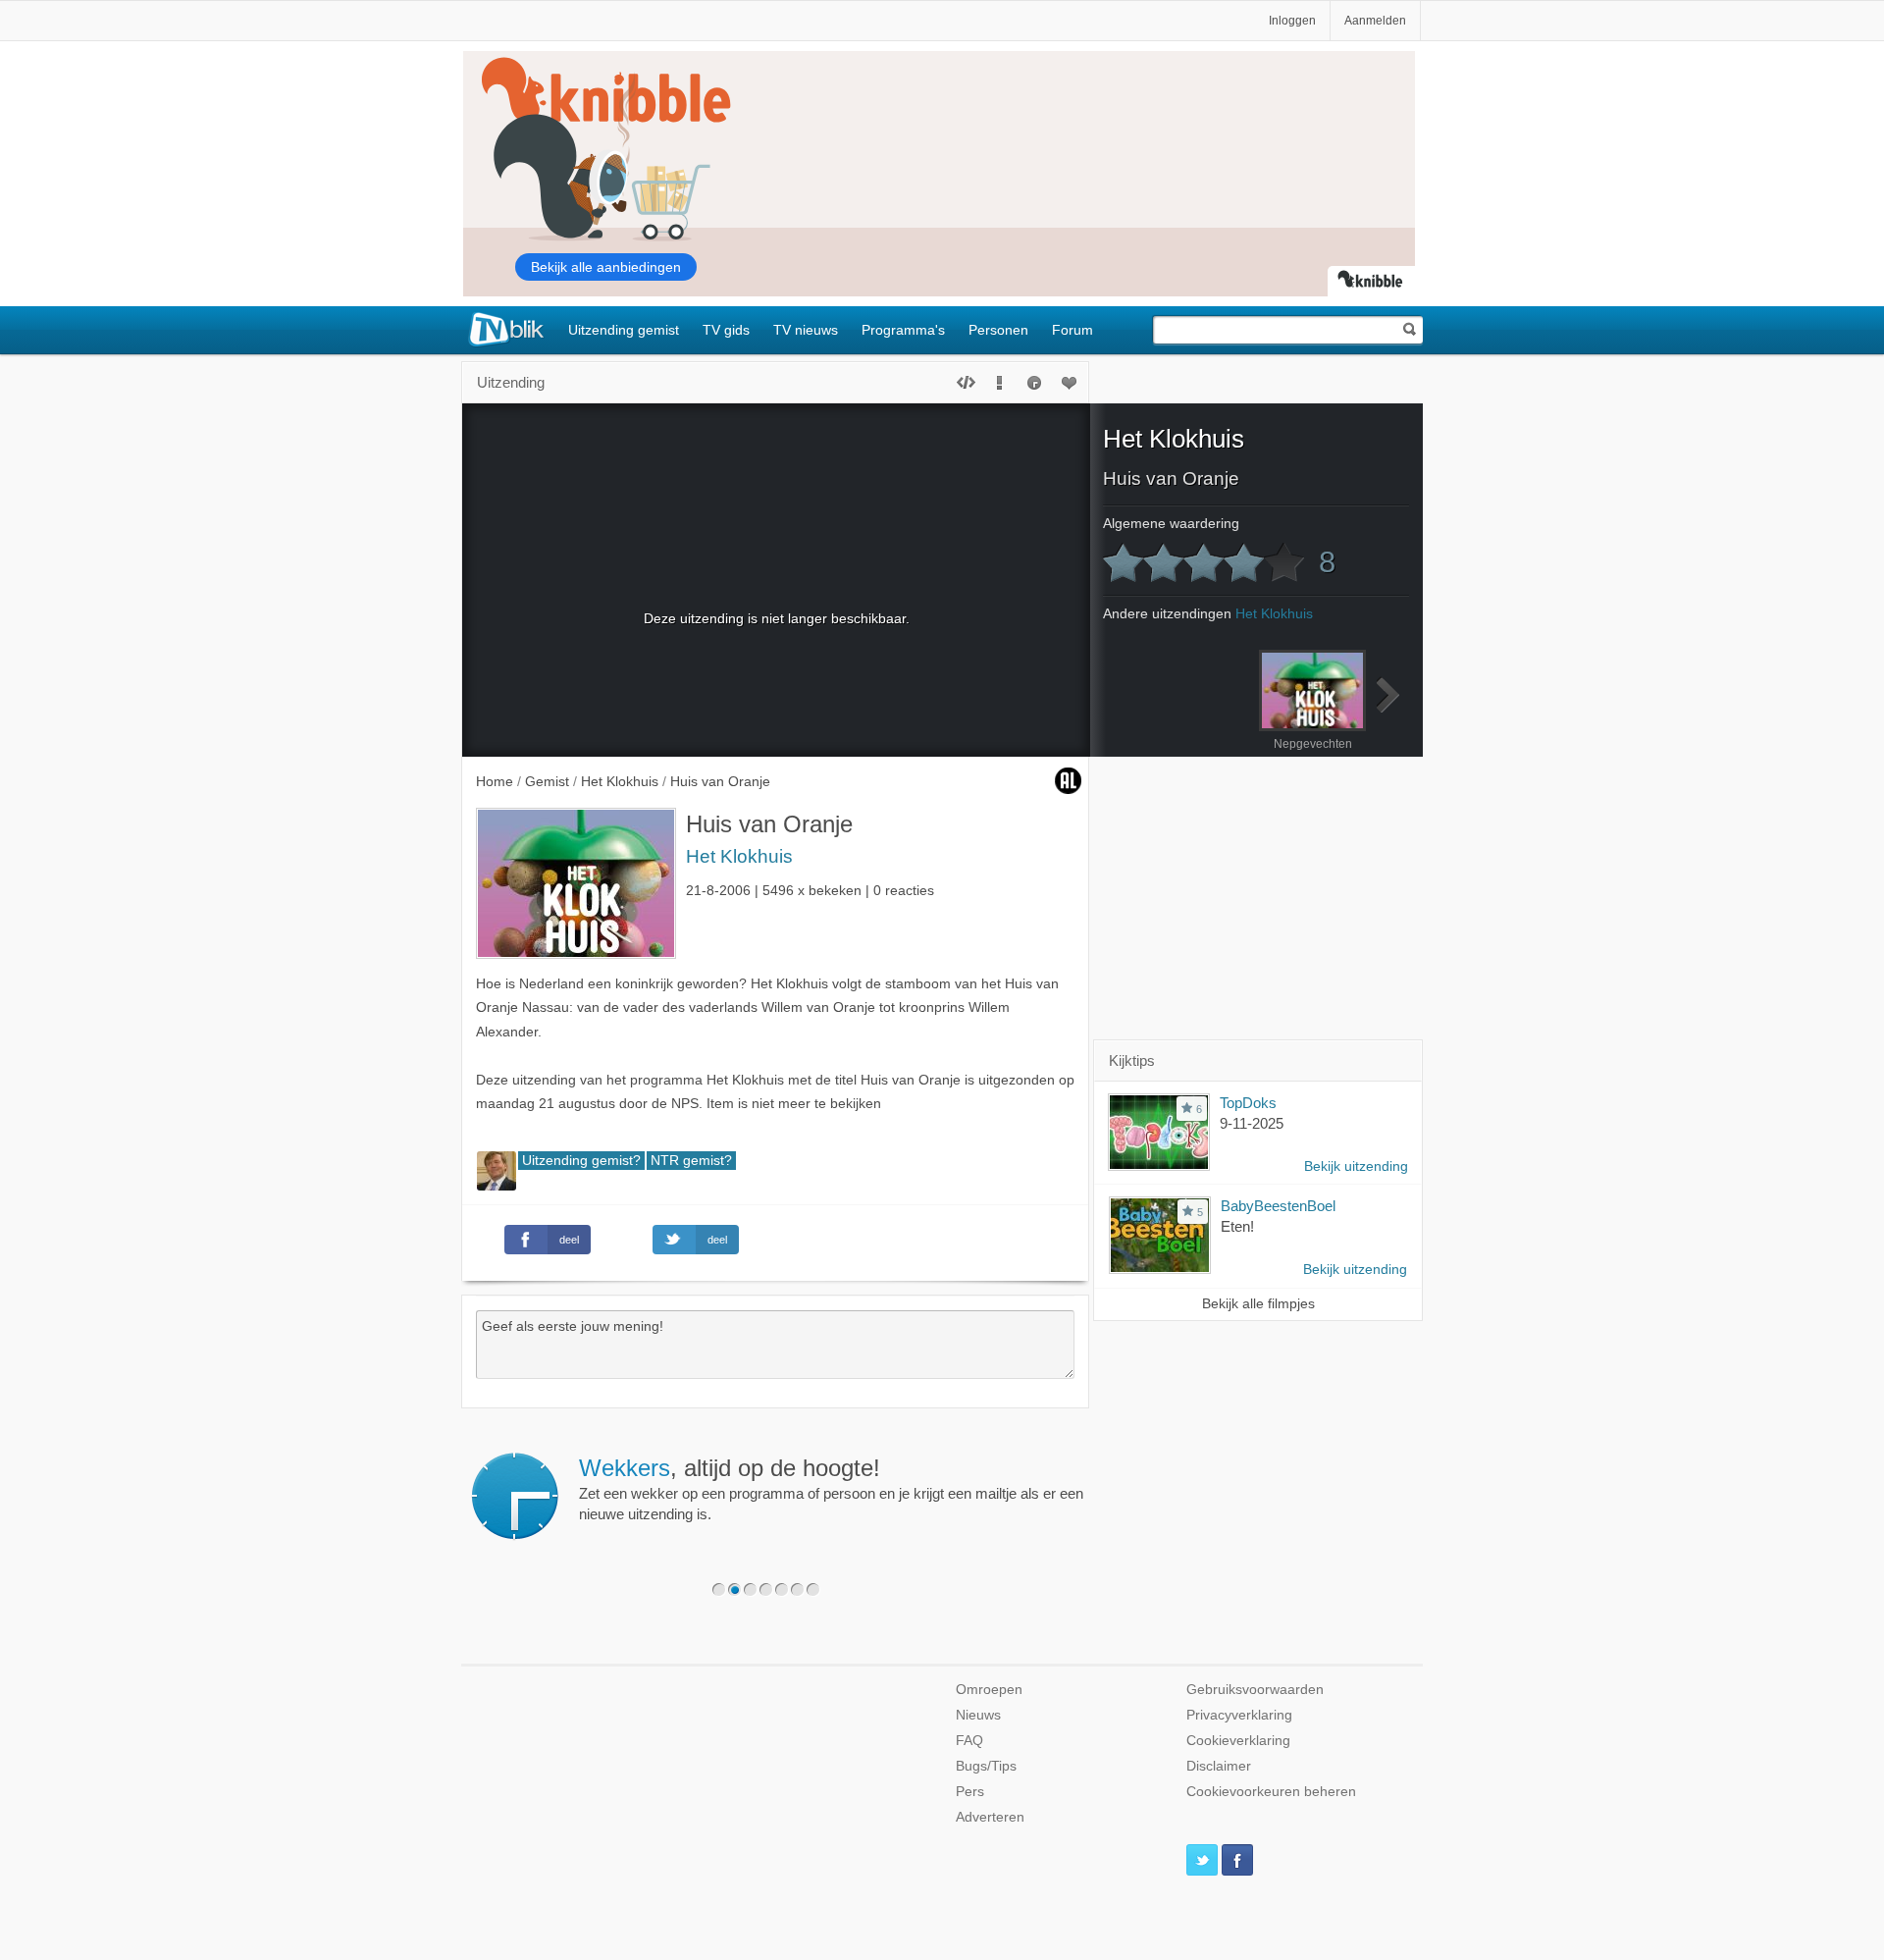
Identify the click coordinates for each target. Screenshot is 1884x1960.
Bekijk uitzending (1356, 1166)
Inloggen (1292, 21)
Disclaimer (1219, 1766)
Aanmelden (1375, 21)
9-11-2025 (1252, 1123)
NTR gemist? (691, 1161)
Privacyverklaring (1239, 1715)
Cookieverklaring (1238, 1741)
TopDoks (1248, 1103)
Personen (998, 330)
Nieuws (978, 1715)
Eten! (1237, 1226)
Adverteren (990, 1817)
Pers (970, 1792)
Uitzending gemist (624, 330)
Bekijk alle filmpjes (1258, 1304)
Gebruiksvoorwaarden (1255, 1690)
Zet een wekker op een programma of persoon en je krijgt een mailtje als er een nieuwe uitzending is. (831, 1489)
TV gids (726, 330)
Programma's (903, 330)
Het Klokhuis (739, 856)
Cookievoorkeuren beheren (1271, 1792)
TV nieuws (806, 330)
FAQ (969, 1741)
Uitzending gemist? (581, 1161)
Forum (1073, 330)
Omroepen (989, 1690)
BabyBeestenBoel (1278, 1206)
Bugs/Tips (986, 1766)
